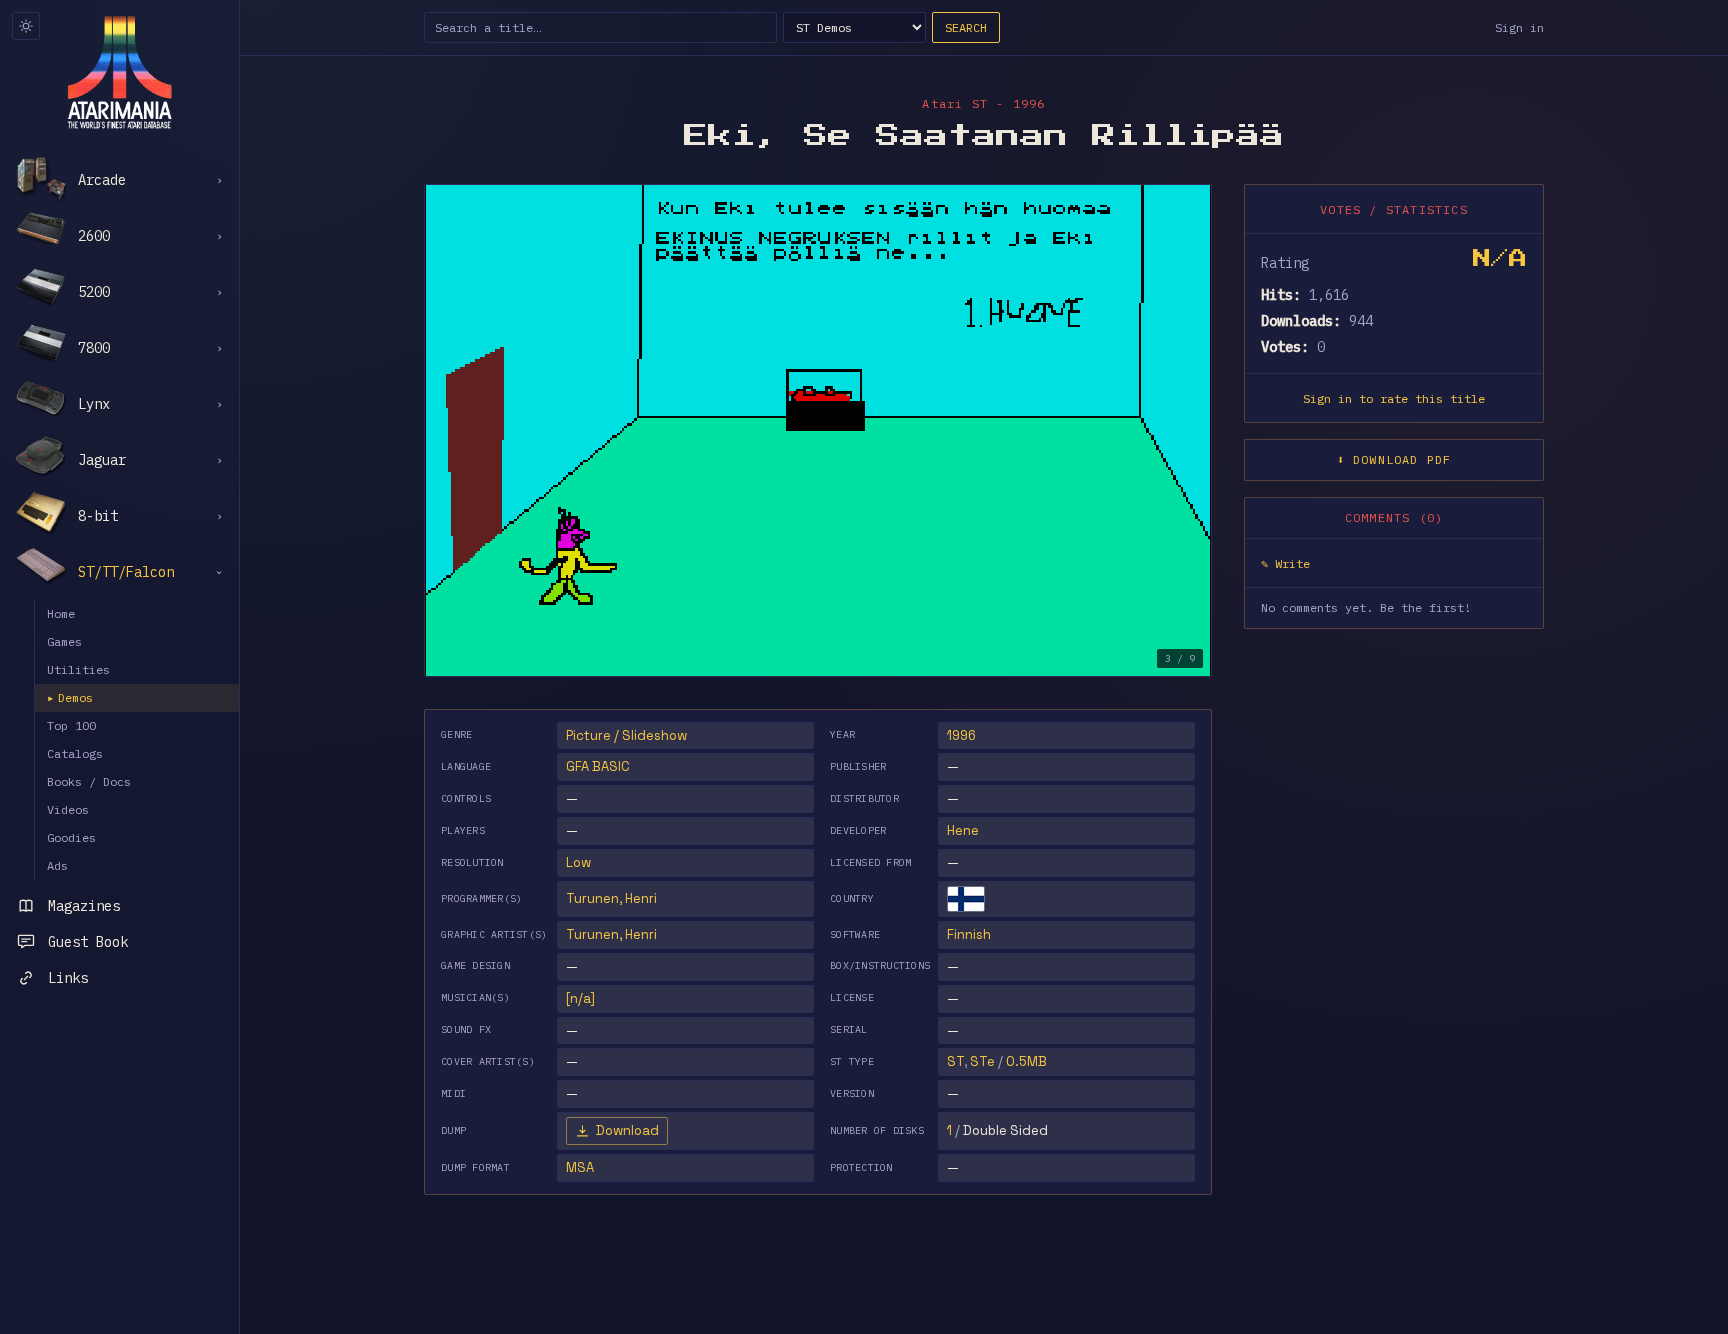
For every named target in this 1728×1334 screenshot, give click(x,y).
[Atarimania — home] (119, 72)
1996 (961, 735)
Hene (963, 830)
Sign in (1519, 27)
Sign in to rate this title (1394, 398)
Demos (70, 697)
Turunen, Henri (611, 898)
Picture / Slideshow (626, 735)
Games (64, 641)
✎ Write (1285, 563)
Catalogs (75, 753)
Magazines (84, 906)
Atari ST (955, 103)
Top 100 (71, 725)
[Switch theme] (26, 26)
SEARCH (966, 27)
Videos (68, 809)
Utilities (78, 669)
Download (627, 1130)
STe (982, 1061)
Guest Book (88, 942)
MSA (580, 1167)
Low (578, 862)
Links (68, 978)
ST (955, 1061)
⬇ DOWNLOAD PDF (1394, 459)
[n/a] (580, 998)
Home (61, 613)
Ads (57, 865)
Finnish (969, 934)
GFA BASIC (598, 766)
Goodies (71, 837)
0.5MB (1026, 1061)
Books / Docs (89, 781)
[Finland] (966, 899)
